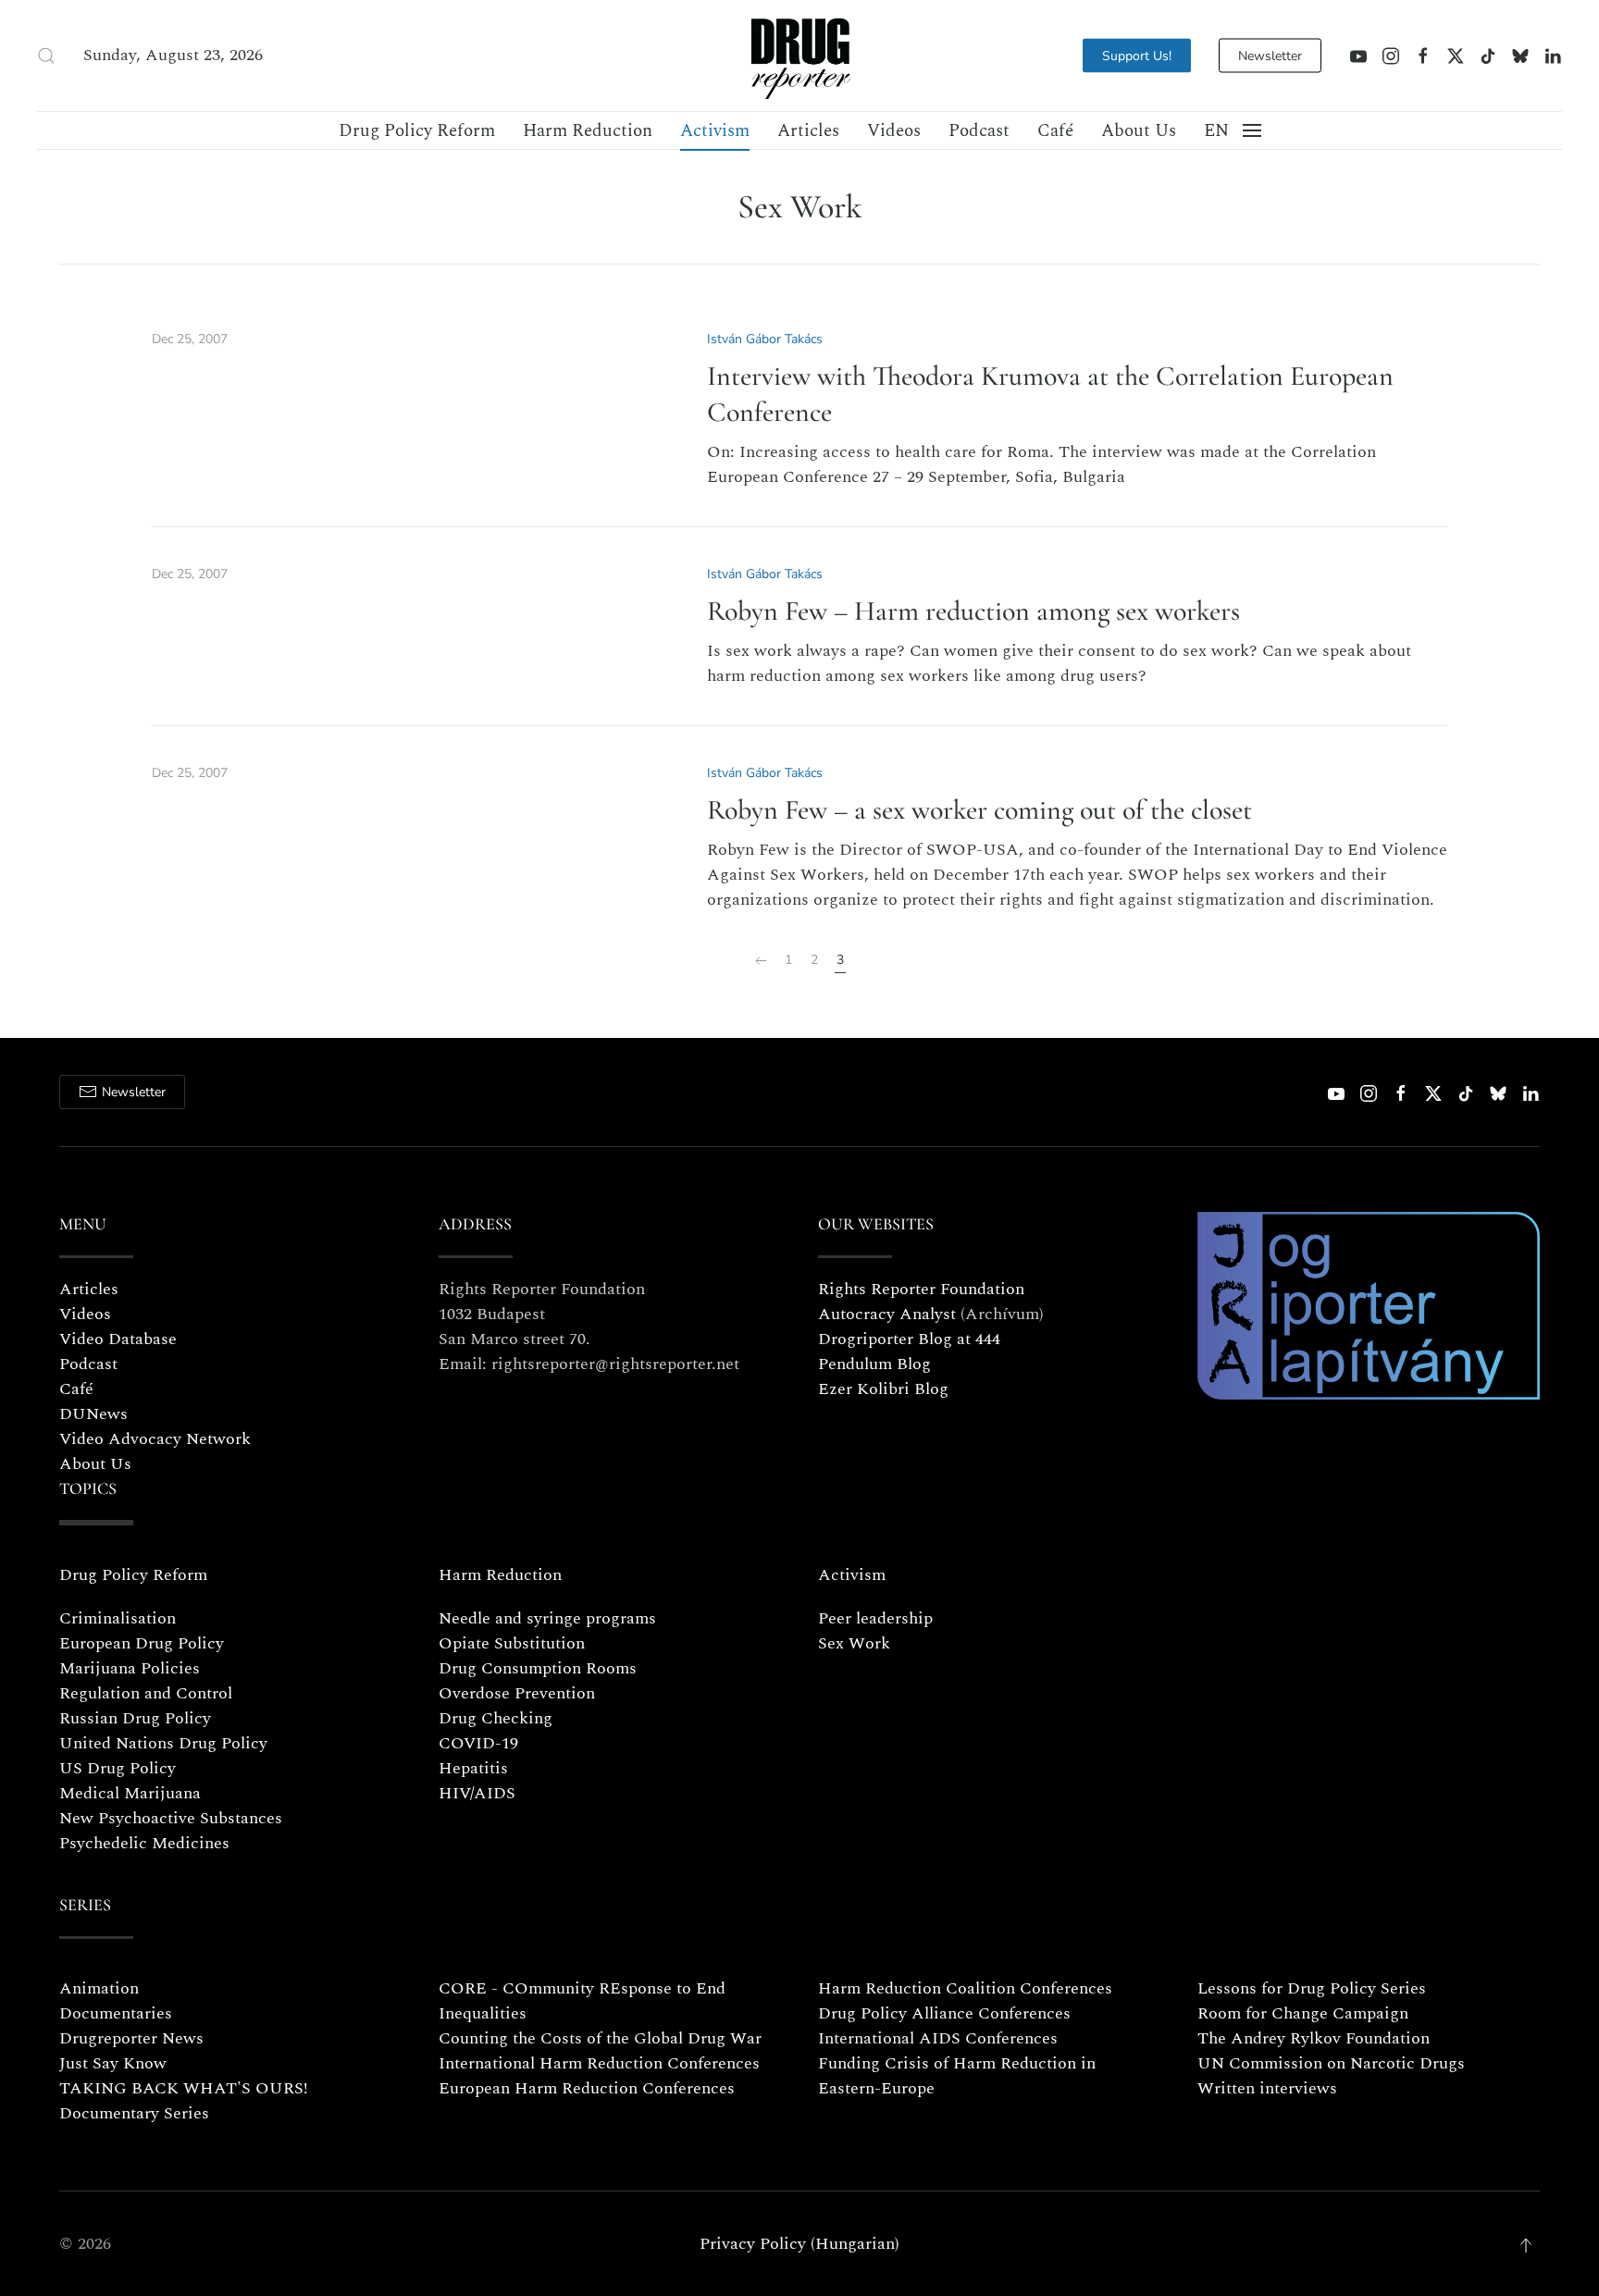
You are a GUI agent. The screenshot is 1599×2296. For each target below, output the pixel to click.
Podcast (979, 131)
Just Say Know (113, 2063)
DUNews (93, 1414)
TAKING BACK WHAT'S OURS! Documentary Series (184, 2101)
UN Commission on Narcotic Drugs (1331, 2063)
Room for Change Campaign (1303, 2013)
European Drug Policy (142, 1643)
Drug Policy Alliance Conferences (944, 2013)
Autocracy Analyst (887, 1314)
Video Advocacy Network (155, 1439)
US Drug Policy (118, 1768)
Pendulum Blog (874, 1364)
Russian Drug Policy (135, 1718)
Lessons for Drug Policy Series (1312, 1988)
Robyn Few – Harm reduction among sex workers (973, 611)
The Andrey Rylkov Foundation (1314, 2038)
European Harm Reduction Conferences (587, 2088)
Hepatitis (473, 1768)
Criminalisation (118, 1618)
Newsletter (1270, 56)
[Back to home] (799, 56)
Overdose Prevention (517, 1693)
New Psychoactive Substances (171, 1818)
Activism (715, 131)
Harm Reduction (588, 131)
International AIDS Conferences (938, 2038)
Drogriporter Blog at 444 (909, 1339)
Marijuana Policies (130, 1668)
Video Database (118, 1339)
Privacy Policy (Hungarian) (799, 2244)
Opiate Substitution (512, 1643)
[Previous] (761, 961)
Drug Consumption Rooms (538, 1668)
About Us (1139, 131)
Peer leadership (875, 1618)
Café (1055, 131)
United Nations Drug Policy (163, 1743)
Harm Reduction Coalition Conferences (965, 1988)
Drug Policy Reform (417, 131)
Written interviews (1267, 2088)
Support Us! (1137, 56)
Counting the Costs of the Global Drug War (600, 2038)
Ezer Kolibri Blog (883, 1389)
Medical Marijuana (130, 1793)
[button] (46, 56)
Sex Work (854, 1643)
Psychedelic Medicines (144, 1843)
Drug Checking (496, 1718)
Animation (99, 1988)
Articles (808, 131)
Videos (894, 131)
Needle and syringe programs (547, 1618)
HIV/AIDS (477, 1793)
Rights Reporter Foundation (921, 1289)
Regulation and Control (146, 1693)
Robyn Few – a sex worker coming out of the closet (979, 810)
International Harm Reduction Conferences (599, 2063)
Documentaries (116, 2013)
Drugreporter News (131, 2038)
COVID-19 (478, 1743)
